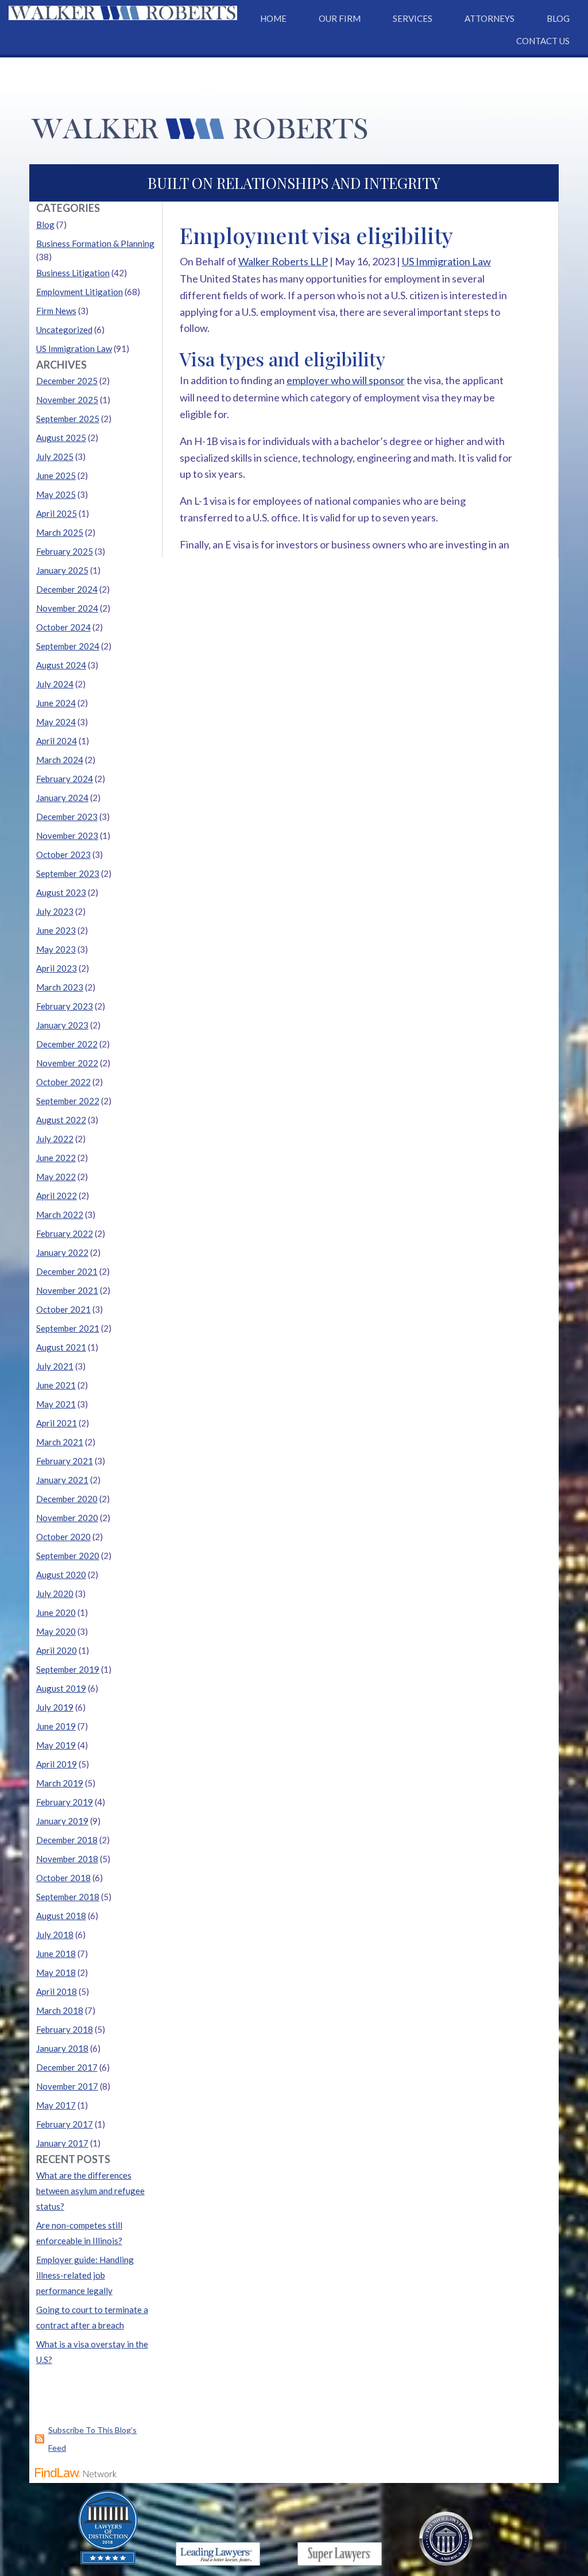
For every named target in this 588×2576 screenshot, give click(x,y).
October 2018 (63, 1878)
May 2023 (56, 949)
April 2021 (57, 1423)
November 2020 (67, 1518)
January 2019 (62, 1821)
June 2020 (56, 1612)
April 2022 (57, 1196)
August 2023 (61, 892)
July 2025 (55, 457)
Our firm (340, 18)
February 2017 (65, 2124)
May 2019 (56, 1745)
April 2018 (57, 1991)
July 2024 (55, 684)
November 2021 (67, 1290)
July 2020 (55, 1593)
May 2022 (56, 1177)
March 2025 (60, 532)
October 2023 (63, 854)
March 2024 (60, 760)
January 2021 (62, 1480)
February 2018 (65, 2029)
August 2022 (61, 1120)
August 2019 (61, 1688)
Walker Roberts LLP (283, 261)
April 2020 (57, 1650)
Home (273, 18)
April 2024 (57, 741)
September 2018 (68, 1897)
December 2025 (67, 381)
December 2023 (67, 817)
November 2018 (67, 1859)
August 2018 (61, 1916)
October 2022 (63, 1082)
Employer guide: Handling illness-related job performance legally (85, 2275)
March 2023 (60, 987)
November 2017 (67, 2086)
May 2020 (56, 1631)
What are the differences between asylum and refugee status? (90, 2191)
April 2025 (57, 513)
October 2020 (63, 1537)
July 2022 (55, 1139)
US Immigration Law (446, 261)
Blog (558, 18)
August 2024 (61, 665)
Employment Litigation (80, 292)
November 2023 (67, 836)
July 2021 (55, 1366)
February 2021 (65, 1461)
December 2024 (67, 589)
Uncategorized (64, 330)
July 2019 (55, 1707)
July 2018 (55, 1935)
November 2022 (67, 1063)
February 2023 (65, 1006)
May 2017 (56, 2105)
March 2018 (60, 2010)
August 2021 (61, 1347)
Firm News (56, 311)
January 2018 (62, 2048)
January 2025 (62, 570)
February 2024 (65, 779)
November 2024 (67, 608)
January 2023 (62, 1025)
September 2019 (68, 1669)
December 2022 (67, 1044)
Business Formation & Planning (95, 243)
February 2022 (65, 1233)
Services (413, 18)
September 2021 (68, 1328)
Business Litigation (73, 273)
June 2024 (56, 703)
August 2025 (61, 438)
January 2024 (62, 798)
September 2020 (68, 1556)
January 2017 (62, 2143)
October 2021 (63, 1309)
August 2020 (61, 1575)
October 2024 (63, 627)
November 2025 (67, 400)
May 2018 (56, 1972)
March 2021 (60, 1442)
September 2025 (68, 419)
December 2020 (67, 1499)
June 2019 (56, 1726)
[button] (577, 2493)
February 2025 (65, 551)
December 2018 (67, 1840)
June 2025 (56, 475)
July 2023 (55, 911)
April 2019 (57, 1764)
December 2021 (67, 1271)
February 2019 (65, 1802)
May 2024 (56, 722)
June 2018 (56, 1954)
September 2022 (68, 1101)
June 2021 (56, 1385)
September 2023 (68, 873)
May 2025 (56, 494)
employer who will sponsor (346, 380)
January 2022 (62, 1252)
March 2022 (60, 1214)
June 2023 (56, 930)
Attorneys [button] (490, 18)
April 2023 (57, 968)
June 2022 (56, 1158)
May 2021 (56, 1404)
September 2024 (68, 646)
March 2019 (60, 1783)
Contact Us (543, 41)
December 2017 (67, 2067)
